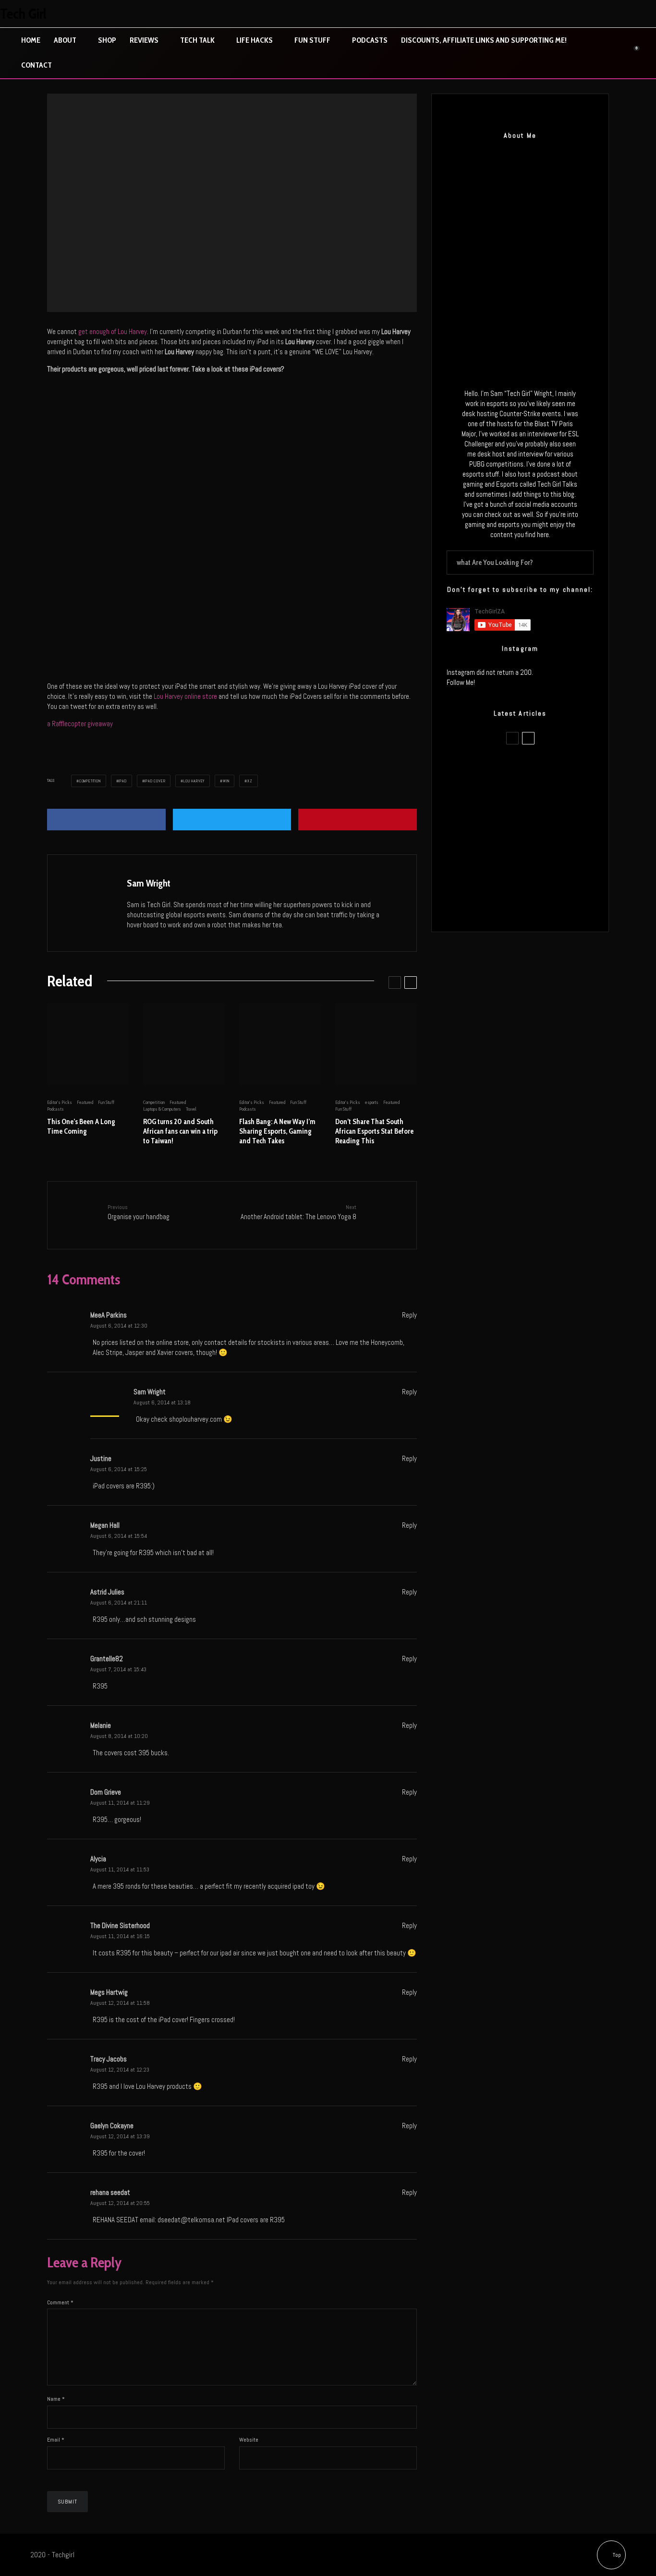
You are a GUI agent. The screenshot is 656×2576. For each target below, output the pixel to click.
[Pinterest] (626, 14)
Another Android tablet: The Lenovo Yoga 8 (298, 1212)
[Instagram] (606, 14)
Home (31, 40)
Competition (196, 199)
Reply (409, 1315)
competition (90, 781)
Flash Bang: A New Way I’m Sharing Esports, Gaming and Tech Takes (277, 1131)
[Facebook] (565, 14)
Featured (85, 1102)
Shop (107, 40)
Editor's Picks (224, 199)
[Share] (106, 820)
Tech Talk (197, 40)
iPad (122, 781)
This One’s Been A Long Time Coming (81, 1126)
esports (372, 1102)
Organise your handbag (139, 1212)
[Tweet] (232, 820)
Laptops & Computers (162, 1109)
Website (249, 2440)
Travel (191, 1109)
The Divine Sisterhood (120, 1925)
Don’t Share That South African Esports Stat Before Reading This (374, 1131)
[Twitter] (585, 14)
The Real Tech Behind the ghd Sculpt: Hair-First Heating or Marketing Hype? (531, 769)
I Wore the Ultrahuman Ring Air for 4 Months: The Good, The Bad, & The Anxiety (540, 815)
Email (56, 2440)
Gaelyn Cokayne (112, 2126)
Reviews (144, 40)
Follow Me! (461, 682)
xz (250, 781)
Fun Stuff (312, 40)
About (65, 40)
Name (56, 2399)
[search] (583, 563)
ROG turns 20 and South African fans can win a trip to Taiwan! (180, 1131)
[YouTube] (646, 14)
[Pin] (358, 820)
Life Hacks (255, 40)
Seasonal (271, 199)
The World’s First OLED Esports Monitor (533, 906)
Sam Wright (149, 883)
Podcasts (370, 40)
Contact (36, 65)
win (226, 781)
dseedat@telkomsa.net (191, 2220)
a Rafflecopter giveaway (80, 724)
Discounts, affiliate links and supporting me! (484, 40)
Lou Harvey (194, 781)
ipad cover (155, 781)
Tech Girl (23, 14)
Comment (60, 2302)
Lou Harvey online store (186, 696)
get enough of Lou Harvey (113, 331)
